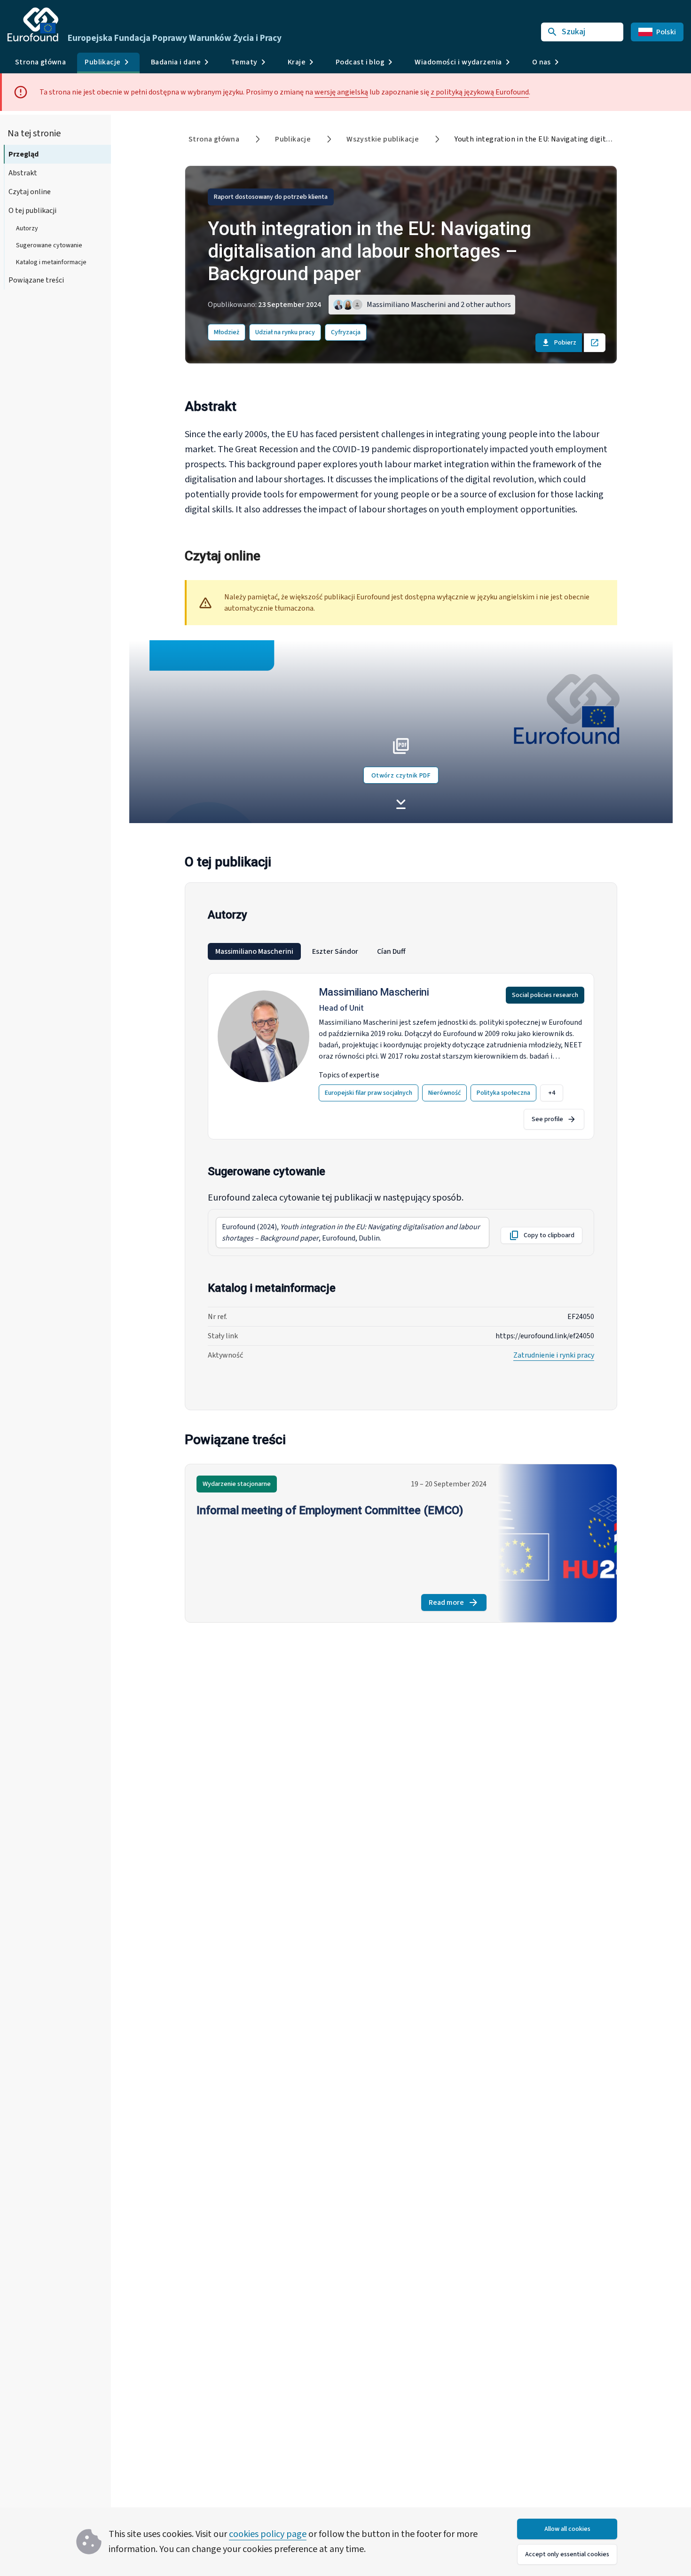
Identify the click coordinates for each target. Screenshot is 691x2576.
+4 (552, 1093)
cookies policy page (268, 2534)
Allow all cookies (567, 2529)
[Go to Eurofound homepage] (33, 24)
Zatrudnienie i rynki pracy (554, 1355)
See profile (547, 1119)
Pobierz (565, 343)
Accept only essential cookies (567, 2554)
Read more (458, 1604)
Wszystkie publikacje (383, 139)
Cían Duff (391, 951)
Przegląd (24, 154)
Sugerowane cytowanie (49, 245)
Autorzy (27, 228)
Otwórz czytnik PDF (401, 776)
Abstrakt (23, 173)
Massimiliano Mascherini (254, 951)
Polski (666, 32)
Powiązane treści (36, 280)
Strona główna (40, 62)
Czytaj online (30, 192)
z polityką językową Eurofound (480, 92)
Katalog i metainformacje (51, 262)
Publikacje (293, 139)
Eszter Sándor (335, 951)
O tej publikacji (32, 211)
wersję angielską (341, 92)
